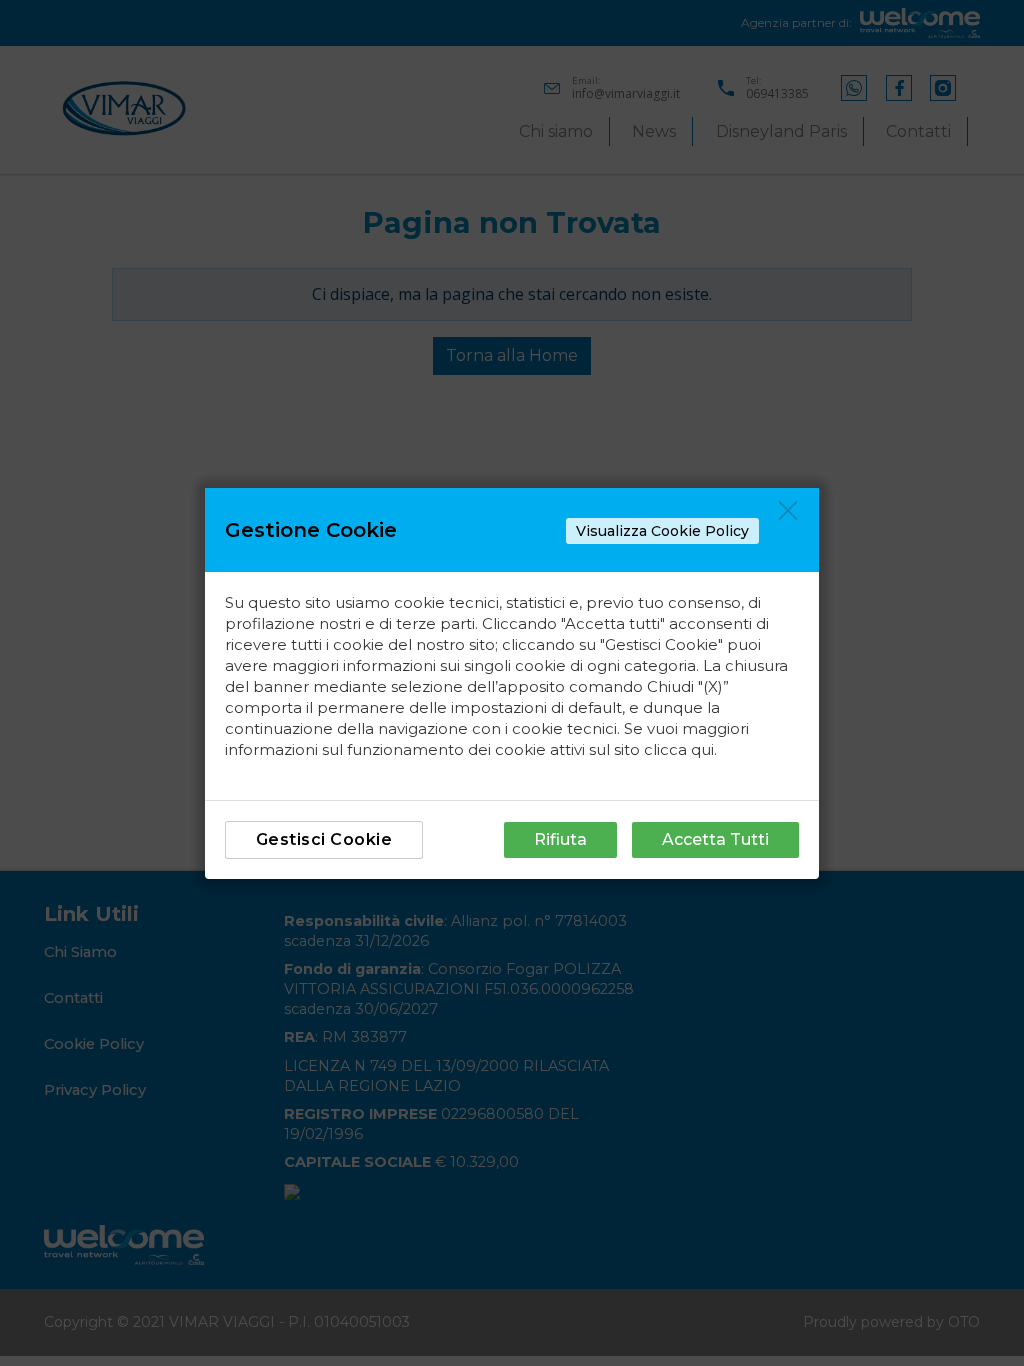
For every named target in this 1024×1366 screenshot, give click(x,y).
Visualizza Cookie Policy (662, 531)
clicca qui (679, 749)
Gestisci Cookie (324, 839)
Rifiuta (560, 839)
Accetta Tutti (715, 839)
